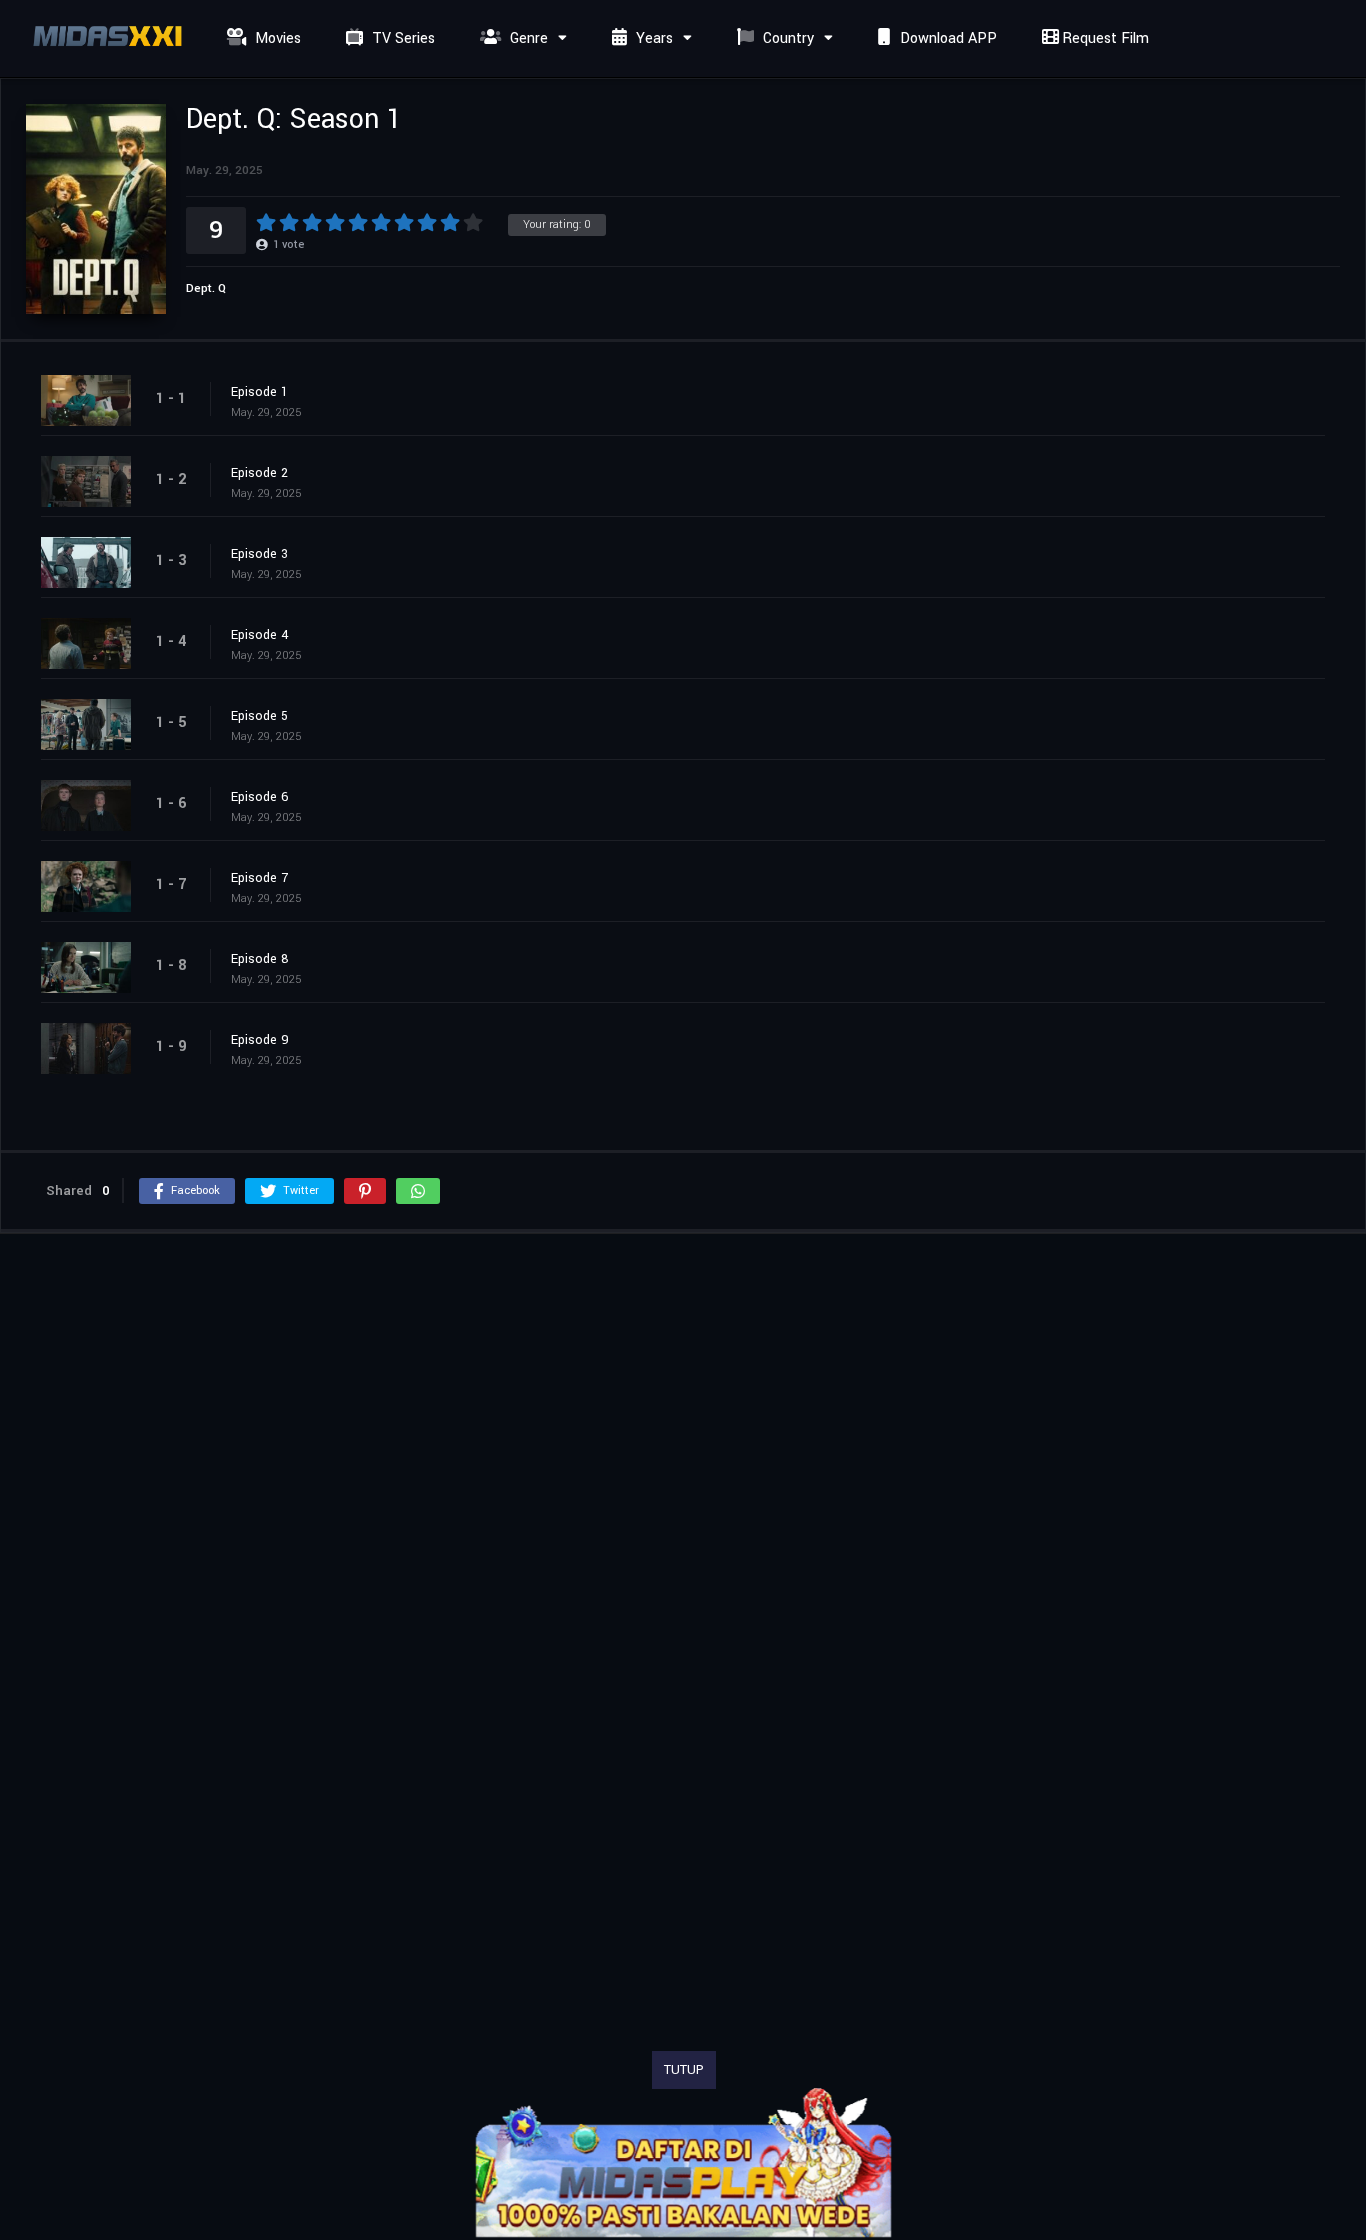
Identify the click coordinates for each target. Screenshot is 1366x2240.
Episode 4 (260, 635)
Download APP (946, 38)
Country (786, 38)
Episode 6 (260, 797)
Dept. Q (206, 288)
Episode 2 (259, 473)
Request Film (1103, 38)
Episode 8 (260, 959)
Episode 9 (260, 1040)
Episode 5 (259, 716)
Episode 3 (259, 554)
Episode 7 (259, 878)
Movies (276, 38)
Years (652, 38)
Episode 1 (259, 392)
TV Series (401, 38)
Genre (527, 38)
